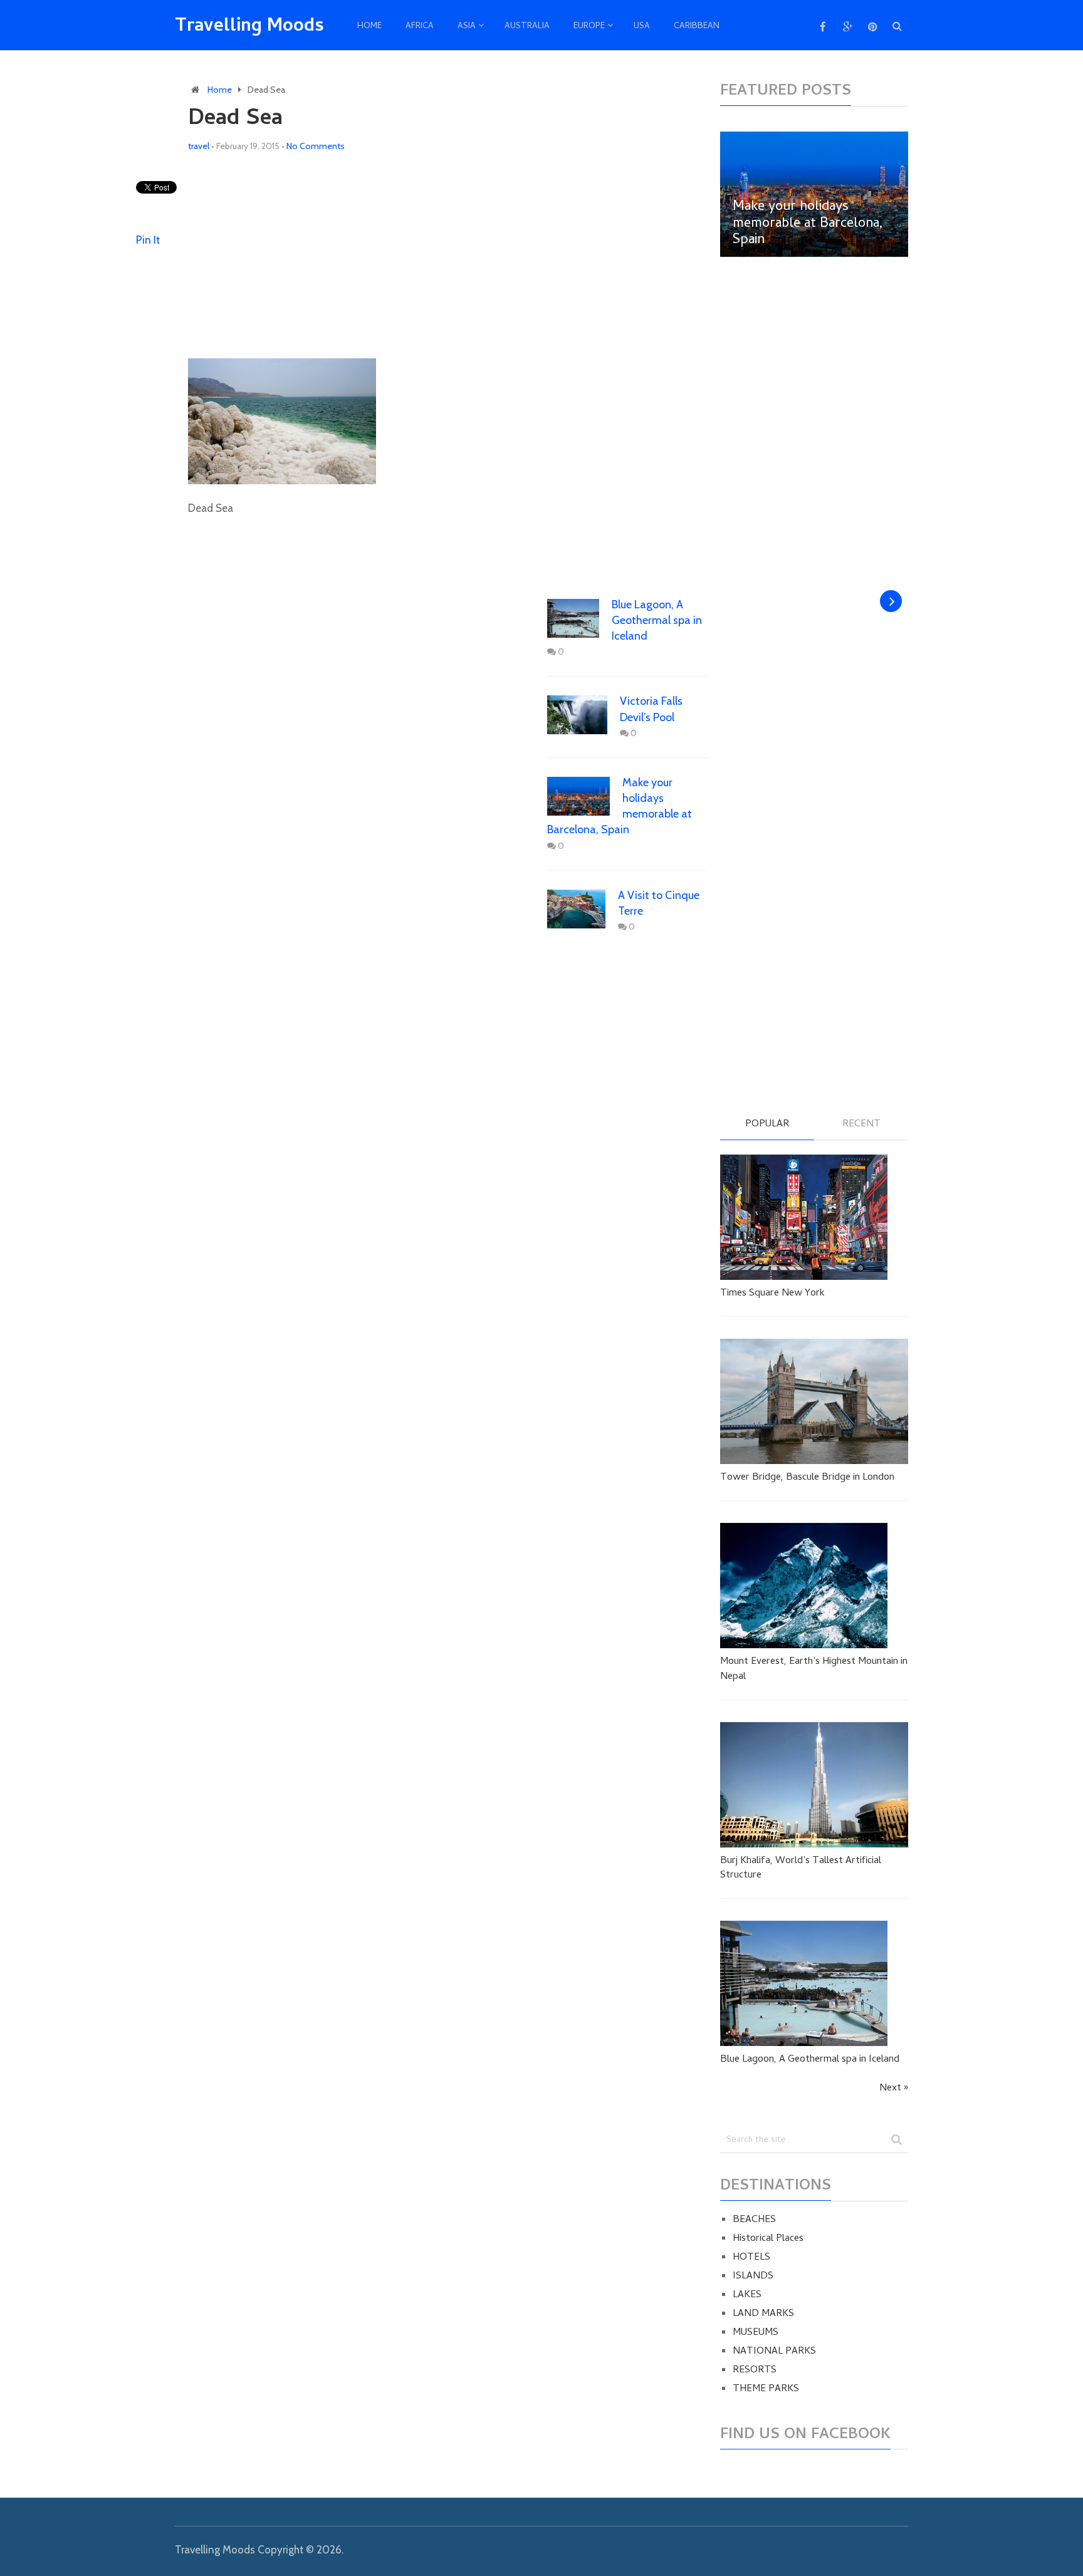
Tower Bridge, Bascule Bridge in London (807, 1478)
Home (369, 27)
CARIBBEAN (697, 27)
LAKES (747, 2295)
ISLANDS (753, 2277)
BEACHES (754, 2220)
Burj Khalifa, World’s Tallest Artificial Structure (801, 1868)
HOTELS (751, 2258)
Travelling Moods (249, 28)
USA (642, 27)
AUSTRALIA (527, 27)
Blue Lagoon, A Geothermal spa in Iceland (657, 620)
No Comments (316, 146)
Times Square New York (772, 1294)
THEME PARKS (766, 2389)
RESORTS (755, 2371)
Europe (589, 27)
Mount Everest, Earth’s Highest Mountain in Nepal (814, 1669)
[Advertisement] (448, 256)
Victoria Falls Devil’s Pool (651, 709)
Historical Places (768, 2239)
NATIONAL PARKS (774, 2352)
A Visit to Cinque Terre (659, 903)
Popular (767, 1125)
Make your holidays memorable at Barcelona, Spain (620, 806)
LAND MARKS (763, 2314)
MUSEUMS (756, 2333)
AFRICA (420, 27)
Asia (467, 27)
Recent (861, 1125)
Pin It (148, 240)
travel (199, 146)
